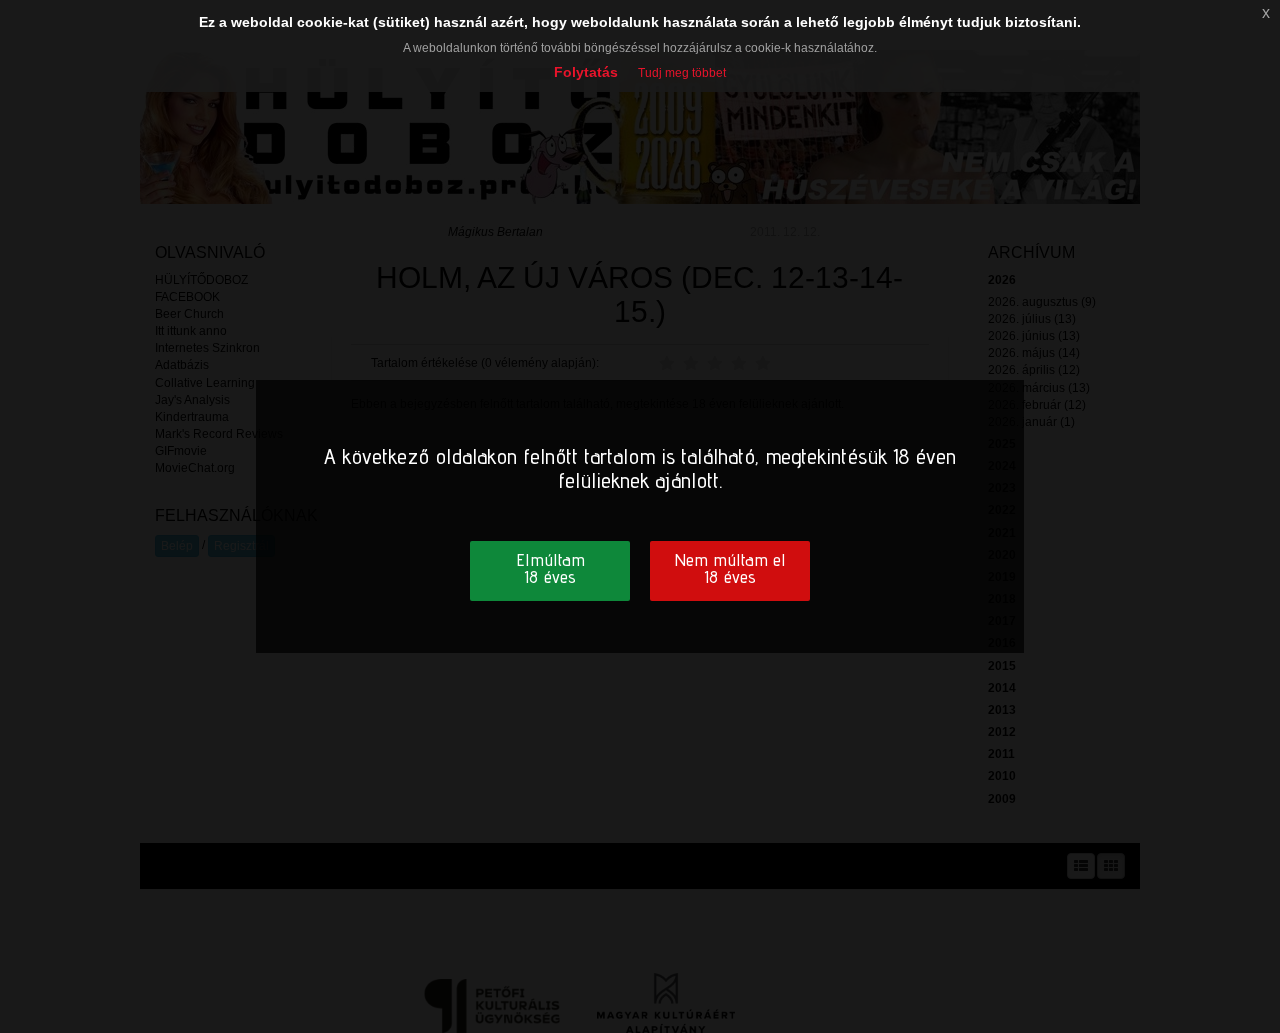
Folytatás (586, 72)
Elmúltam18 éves (550, 568)
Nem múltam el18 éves (730, 568)
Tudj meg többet (682, 73)
